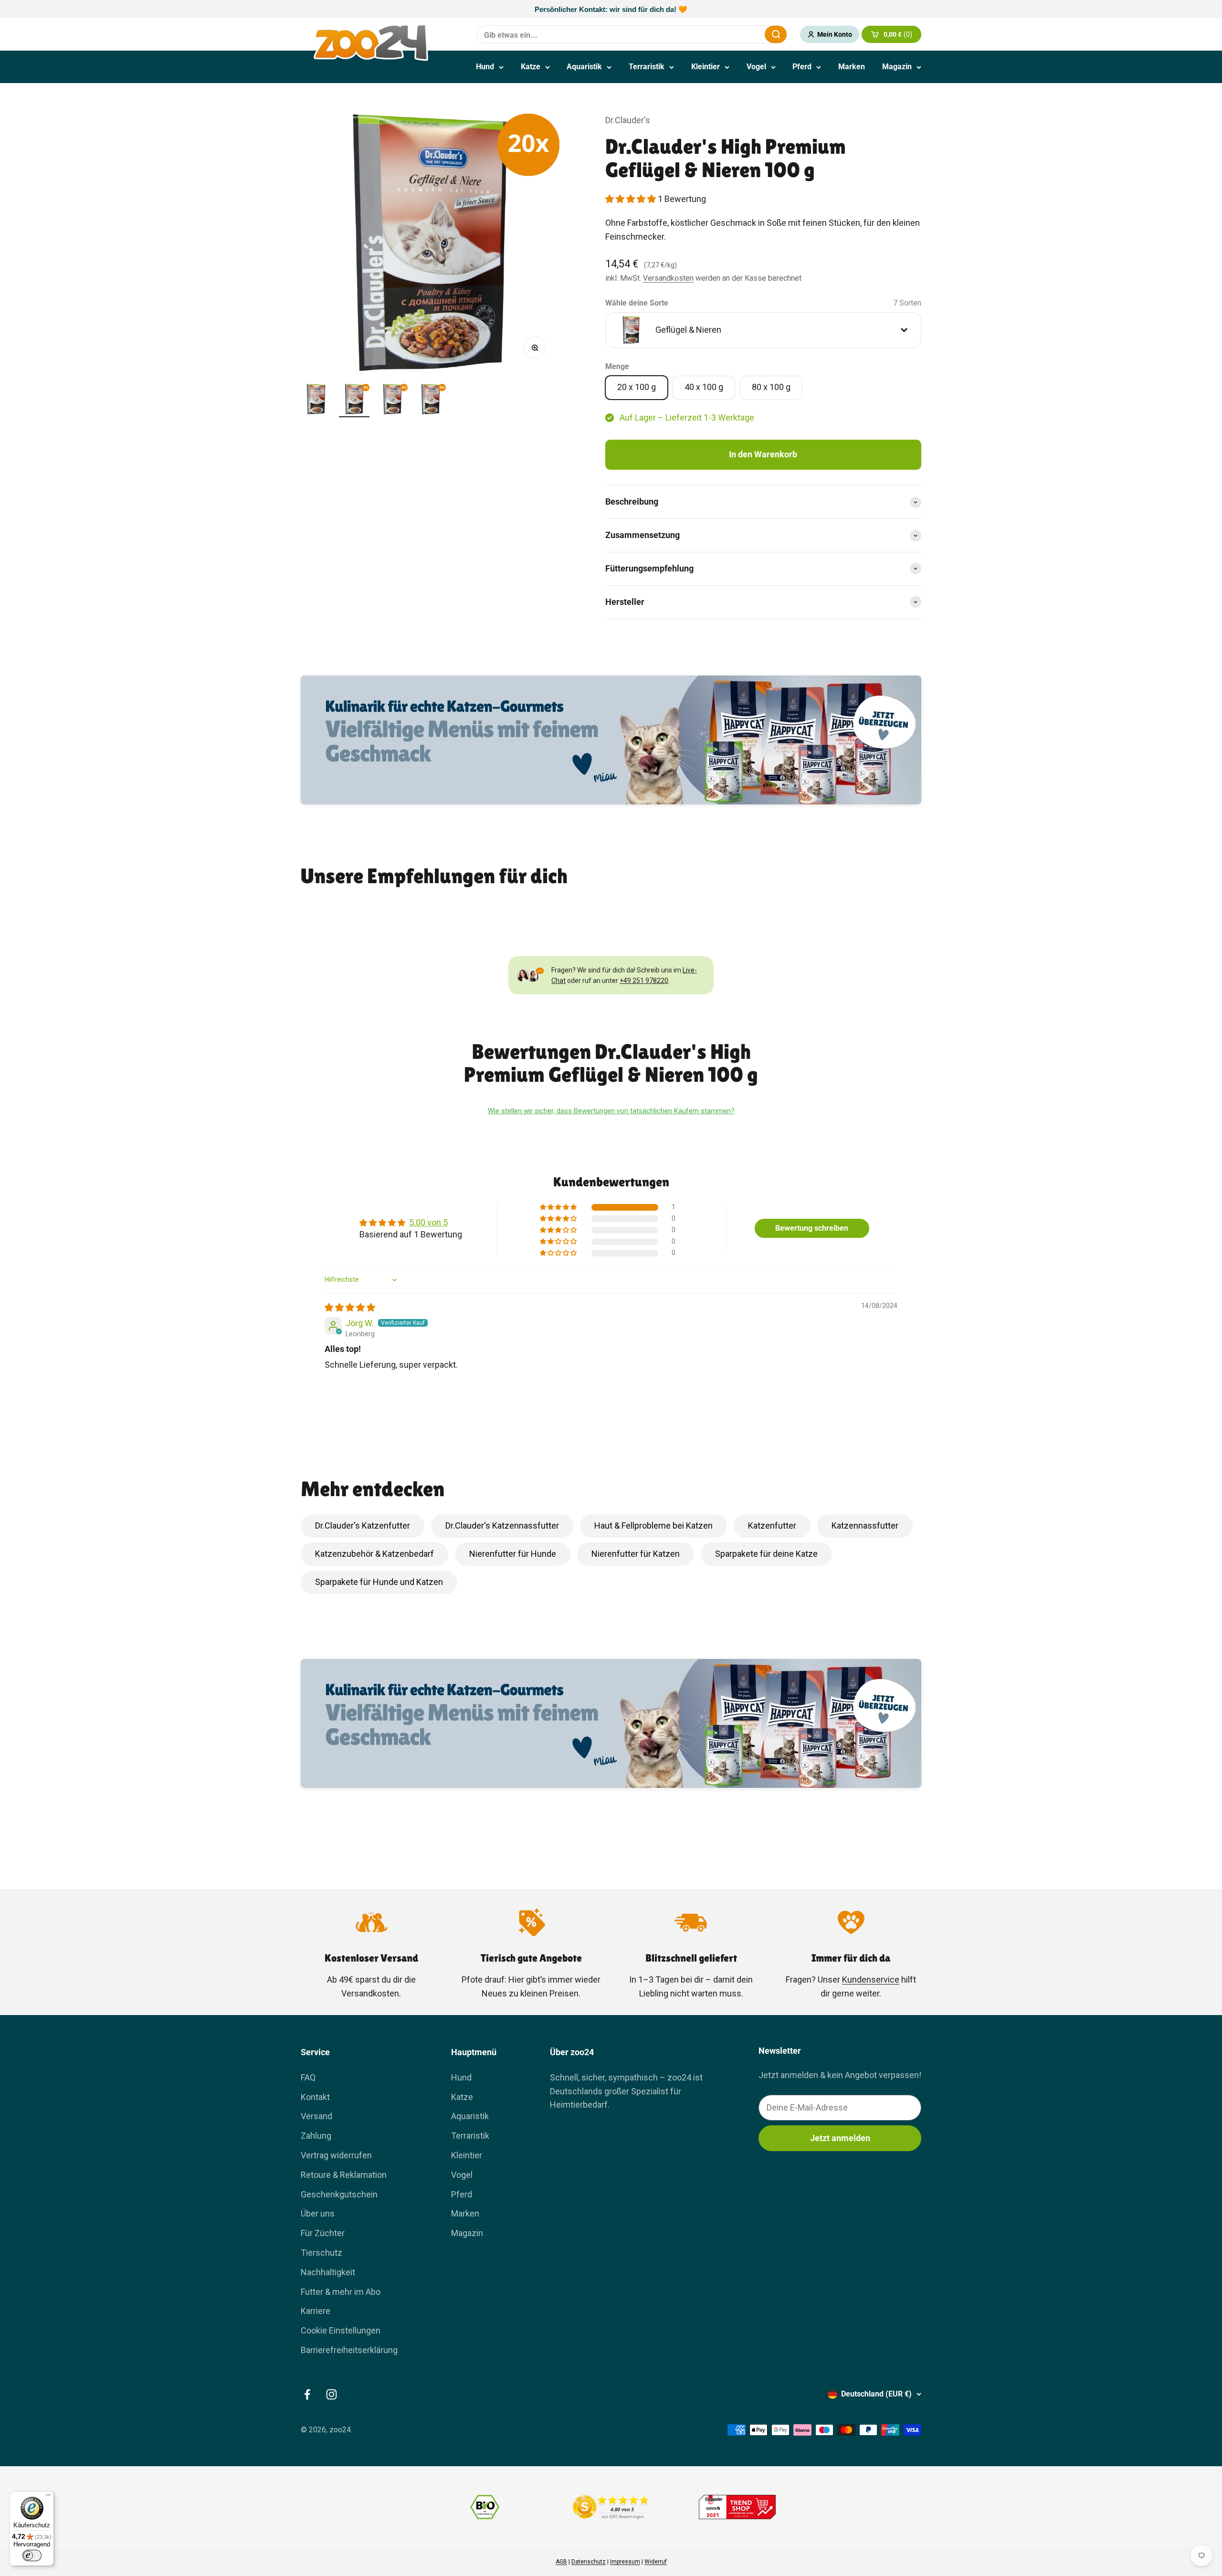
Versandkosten (668, 278)
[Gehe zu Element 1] (316, 401)
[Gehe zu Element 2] (354, 401)
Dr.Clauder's (628, 120)
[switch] (32, 2555)
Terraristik (647, 67)
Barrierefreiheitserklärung (349, 2350)
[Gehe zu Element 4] (431, 401)
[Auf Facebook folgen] (307, 2394)
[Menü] (48, 2497)
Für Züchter (323, 2233)
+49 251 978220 (644, 981)
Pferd (802, 67)
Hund (485, 67)
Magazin (897, 67)
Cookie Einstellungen (341, 2330)
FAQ (308, 2077)
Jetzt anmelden (840, 2138)
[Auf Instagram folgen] (332, 2394)
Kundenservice (871, 1980)
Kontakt (315, 2097)
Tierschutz (321, 2253)
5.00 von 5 (428, 1222)
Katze (531, 67)
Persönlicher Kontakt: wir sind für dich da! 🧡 (611, 9)
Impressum (625, 2562)
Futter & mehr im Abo (341, 2292)
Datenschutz (589, 2562)
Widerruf (656, 2562)
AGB (561, 2562)
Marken (852, 67)
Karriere (316, 2311)
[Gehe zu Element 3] (392, 401)
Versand (316, 2116)
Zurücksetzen (734, 34)
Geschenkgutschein (339, 2194)
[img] (350, 1307)
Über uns (318, 2213)
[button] (632, 199)
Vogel (756, 67)
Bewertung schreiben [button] (812, 1228)
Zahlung (316, 2136)
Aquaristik (584, 67)
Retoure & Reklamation (344, 2175)
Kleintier (706, 67)
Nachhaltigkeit (328, 2272)
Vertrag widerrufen (336, 2155)
